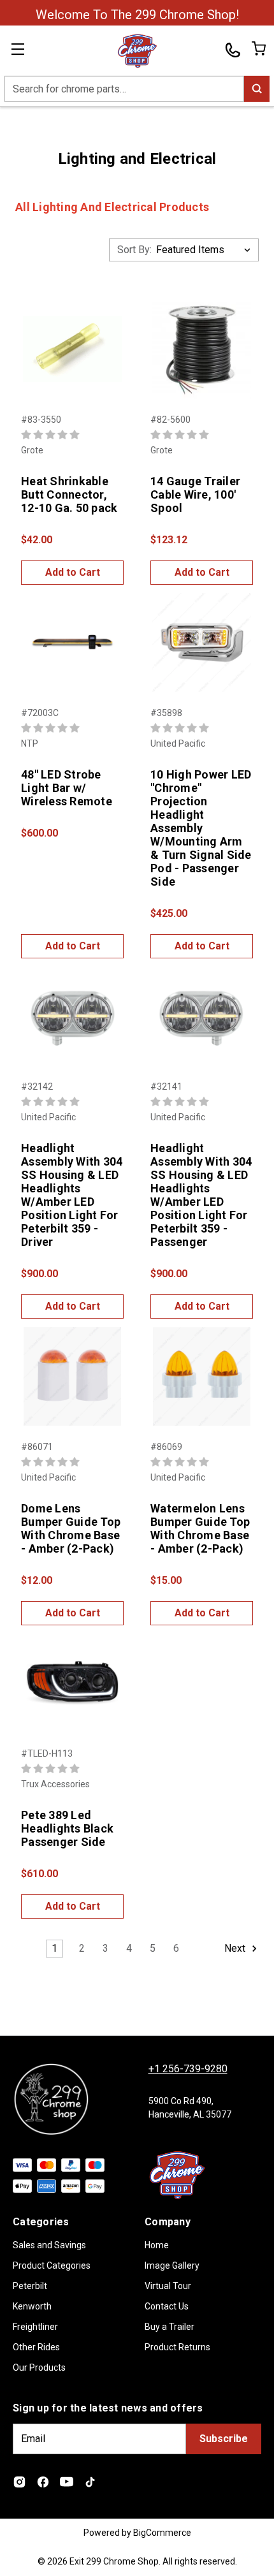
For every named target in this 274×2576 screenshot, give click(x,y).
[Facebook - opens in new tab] (43, 2482)
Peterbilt (30, 2286)
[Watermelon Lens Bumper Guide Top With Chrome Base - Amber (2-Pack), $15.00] (202, 1376)
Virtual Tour (168, 2286)
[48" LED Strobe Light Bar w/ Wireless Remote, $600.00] (72, 642)
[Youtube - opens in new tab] (67, 2482)
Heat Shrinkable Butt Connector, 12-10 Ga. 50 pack (69, 494)
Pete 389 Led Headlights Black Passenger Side (67, 1828)
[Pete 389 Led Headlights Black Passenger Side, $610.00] (72, 1683)
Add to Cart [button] (73, 572)
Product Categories (52, 2265)
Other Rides (36, 2347)
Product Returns (177, 2347)
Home (157, 2245)
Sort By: (134, 250)
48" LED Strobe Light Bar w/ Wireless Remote (67, 788)
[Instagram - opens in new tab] (19, 2482)
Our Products (39, 2367)
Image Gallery (172, 2265)
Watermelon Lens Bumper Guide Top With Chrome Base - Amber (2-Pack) (200, 1528)
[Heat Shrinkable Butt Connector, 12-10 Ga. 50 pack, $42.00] (72, 349)
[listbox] (206, 250)
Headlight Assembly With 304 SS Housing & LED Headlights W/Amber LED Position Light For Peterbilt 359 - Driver (72, 1195)
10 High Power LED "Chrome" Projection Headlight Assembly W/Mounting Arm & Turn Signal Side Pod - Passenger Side (201, 828)
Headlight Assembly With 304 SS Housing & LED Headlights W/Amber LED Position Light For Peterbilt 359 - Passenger (201, 1195)
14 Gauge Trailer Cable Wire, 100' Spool (195, 494)
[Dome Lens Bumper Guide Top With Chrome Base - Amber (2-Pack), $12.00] (72, 1376)
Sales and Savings (49, 2245)
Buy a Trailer (169, 2327)
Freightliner (35, 2327)
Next (236, 1948)
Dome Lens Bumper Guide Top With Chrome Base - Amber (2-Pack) (71, 1528)
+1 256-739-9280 (188, 2069)
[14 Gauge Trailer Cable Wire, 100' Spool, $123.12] (202, 349)
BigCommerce (162, 2533)
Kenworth (32, 2306)
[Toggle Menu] (25, 51)
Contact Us (167, 2306)
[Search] (257, 89)
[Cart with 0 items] (258, 48)
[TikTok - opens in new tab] (90, 2482)
